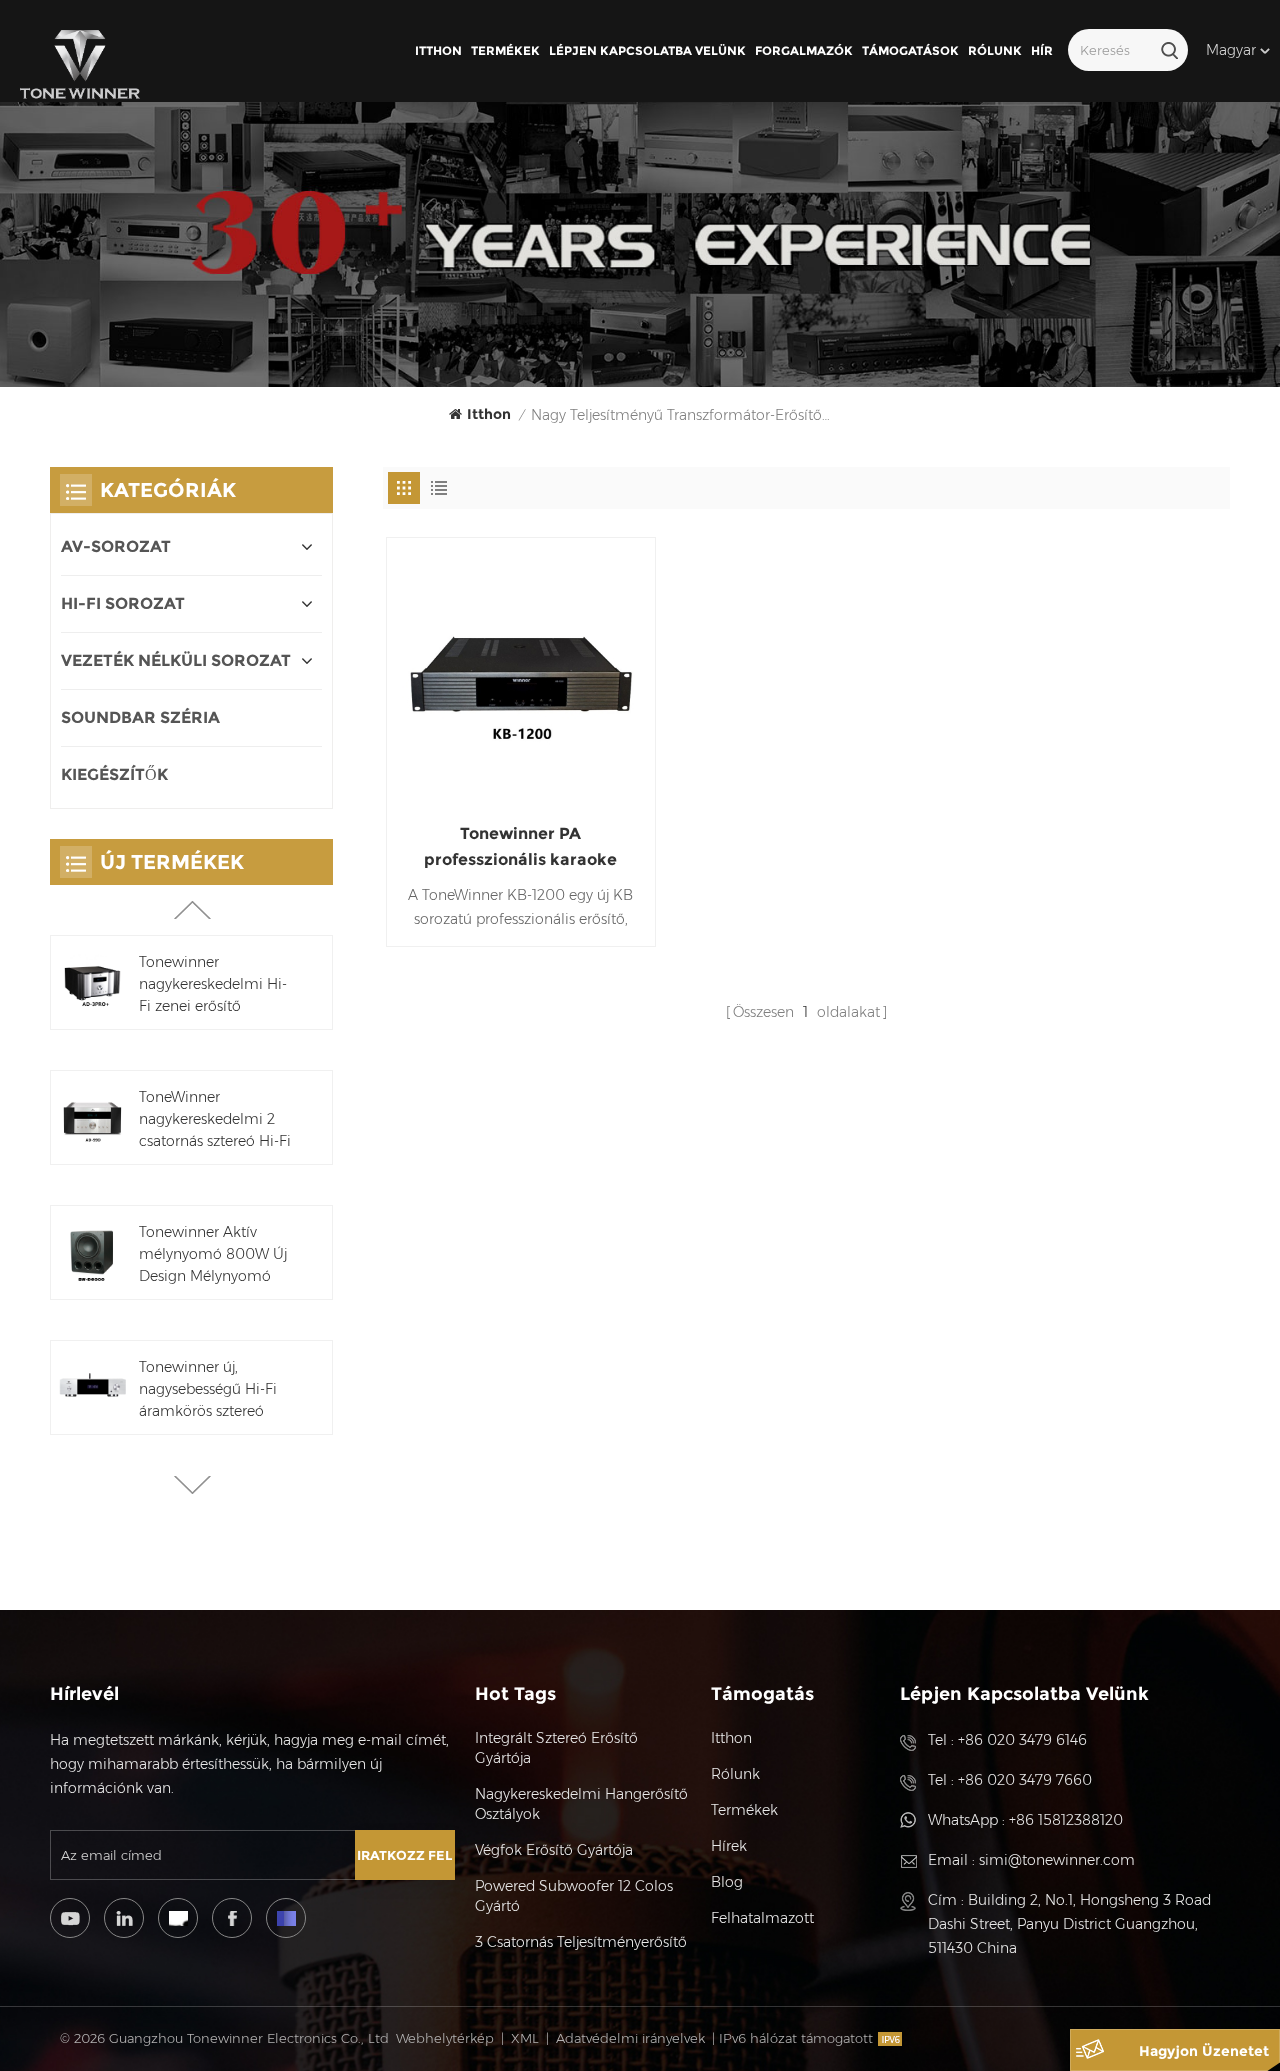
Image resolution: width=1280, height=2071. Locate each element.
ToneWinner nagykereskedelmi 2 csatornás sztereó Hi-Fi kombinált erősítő (215, 1120)
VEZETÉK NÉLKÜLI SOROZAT (176, 660)
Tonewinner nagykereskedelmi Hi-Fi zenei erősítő (213, 984)
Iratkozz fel (404, 1855)
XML (525, 2038)
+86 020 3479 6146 (1022, 1740)
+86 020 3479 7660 (1025, 1780)
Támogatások (910, 50)
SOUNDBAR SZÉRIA (140, 717)
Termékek (505, 50)
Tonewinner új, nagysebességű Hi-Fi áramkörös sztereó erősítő (208, 1390)
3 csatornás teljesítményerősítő (581, 1942)
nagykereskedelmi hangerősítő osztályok (581, 1804)
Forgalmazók (804, 50)
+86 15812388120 (1066, 1820)
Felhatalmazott (762, 1918)
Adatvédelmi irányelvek (630, 2038)
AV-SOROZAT (116, 546)
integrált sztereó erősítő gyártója (556, 1748)
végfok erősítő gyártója (554, 1850)
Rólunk (995, 50)
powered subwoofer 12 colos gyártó (574, 1896)
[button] (192, 1485)
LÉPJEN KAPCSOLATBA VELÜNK (647, 50)
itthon (438, 50)
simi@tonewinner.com (1057, 1860)
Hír (1042, 50)
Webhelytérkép (445, 2038)
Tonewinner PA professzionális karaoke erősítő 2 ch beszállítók (520, 848)
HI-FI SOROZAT (123, 603)
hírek (729, 1846)
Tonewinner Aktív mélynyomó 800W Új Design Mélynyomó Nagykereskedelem (213, 1255)
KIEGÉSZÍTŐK (114, 774)
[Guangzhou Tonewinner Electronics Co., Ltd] (80, 64)
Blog (727, 1882)
